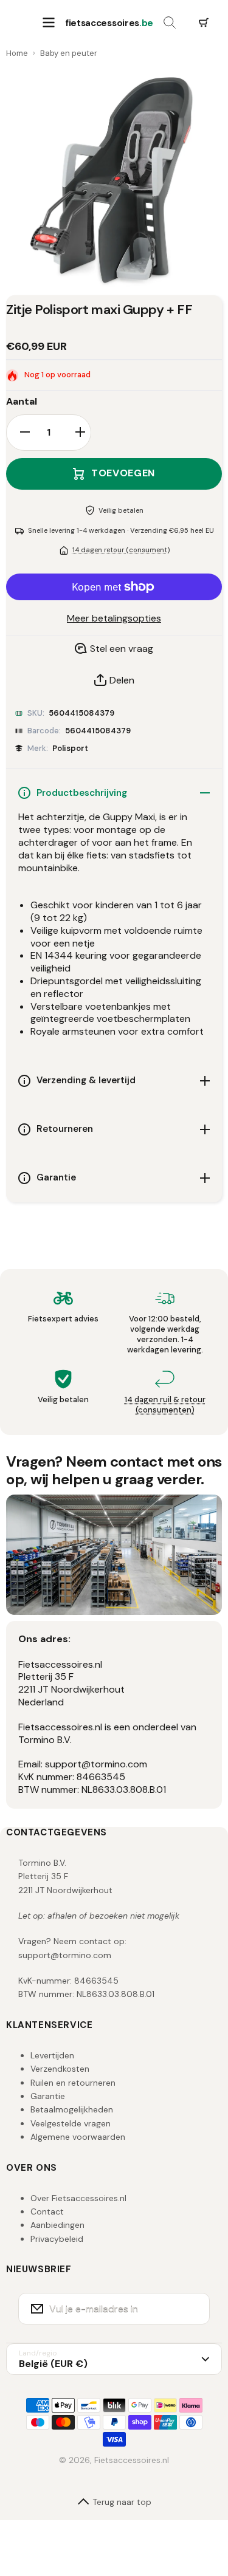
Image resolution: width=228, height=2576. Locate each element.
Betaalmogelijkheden (72, 2109)
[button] (204, 23)
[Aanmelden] (193, 2309)
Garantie (48, 2096)
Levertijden (52, 2055)
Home (17, 53)
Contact (47, 2211)
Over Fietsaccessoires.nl (78, 2198)
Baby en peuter (69, 53)
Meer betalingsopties (114, 618)
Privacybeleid (57, 2239)
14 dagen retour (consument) (121, 550)
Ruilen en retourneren (73, 2083)
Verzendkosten (60, 2069)
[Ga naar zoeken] (170, 23)
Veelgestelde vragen (71, 2123)
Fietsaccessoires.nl (132, 2460)
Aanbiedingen (57, 2225)
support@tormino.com (65, 1955)
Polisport (70, 748)
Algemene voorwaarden (78, 2137)
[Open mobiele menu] (49, 23)
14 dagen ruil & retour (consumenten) (165, 1405)
